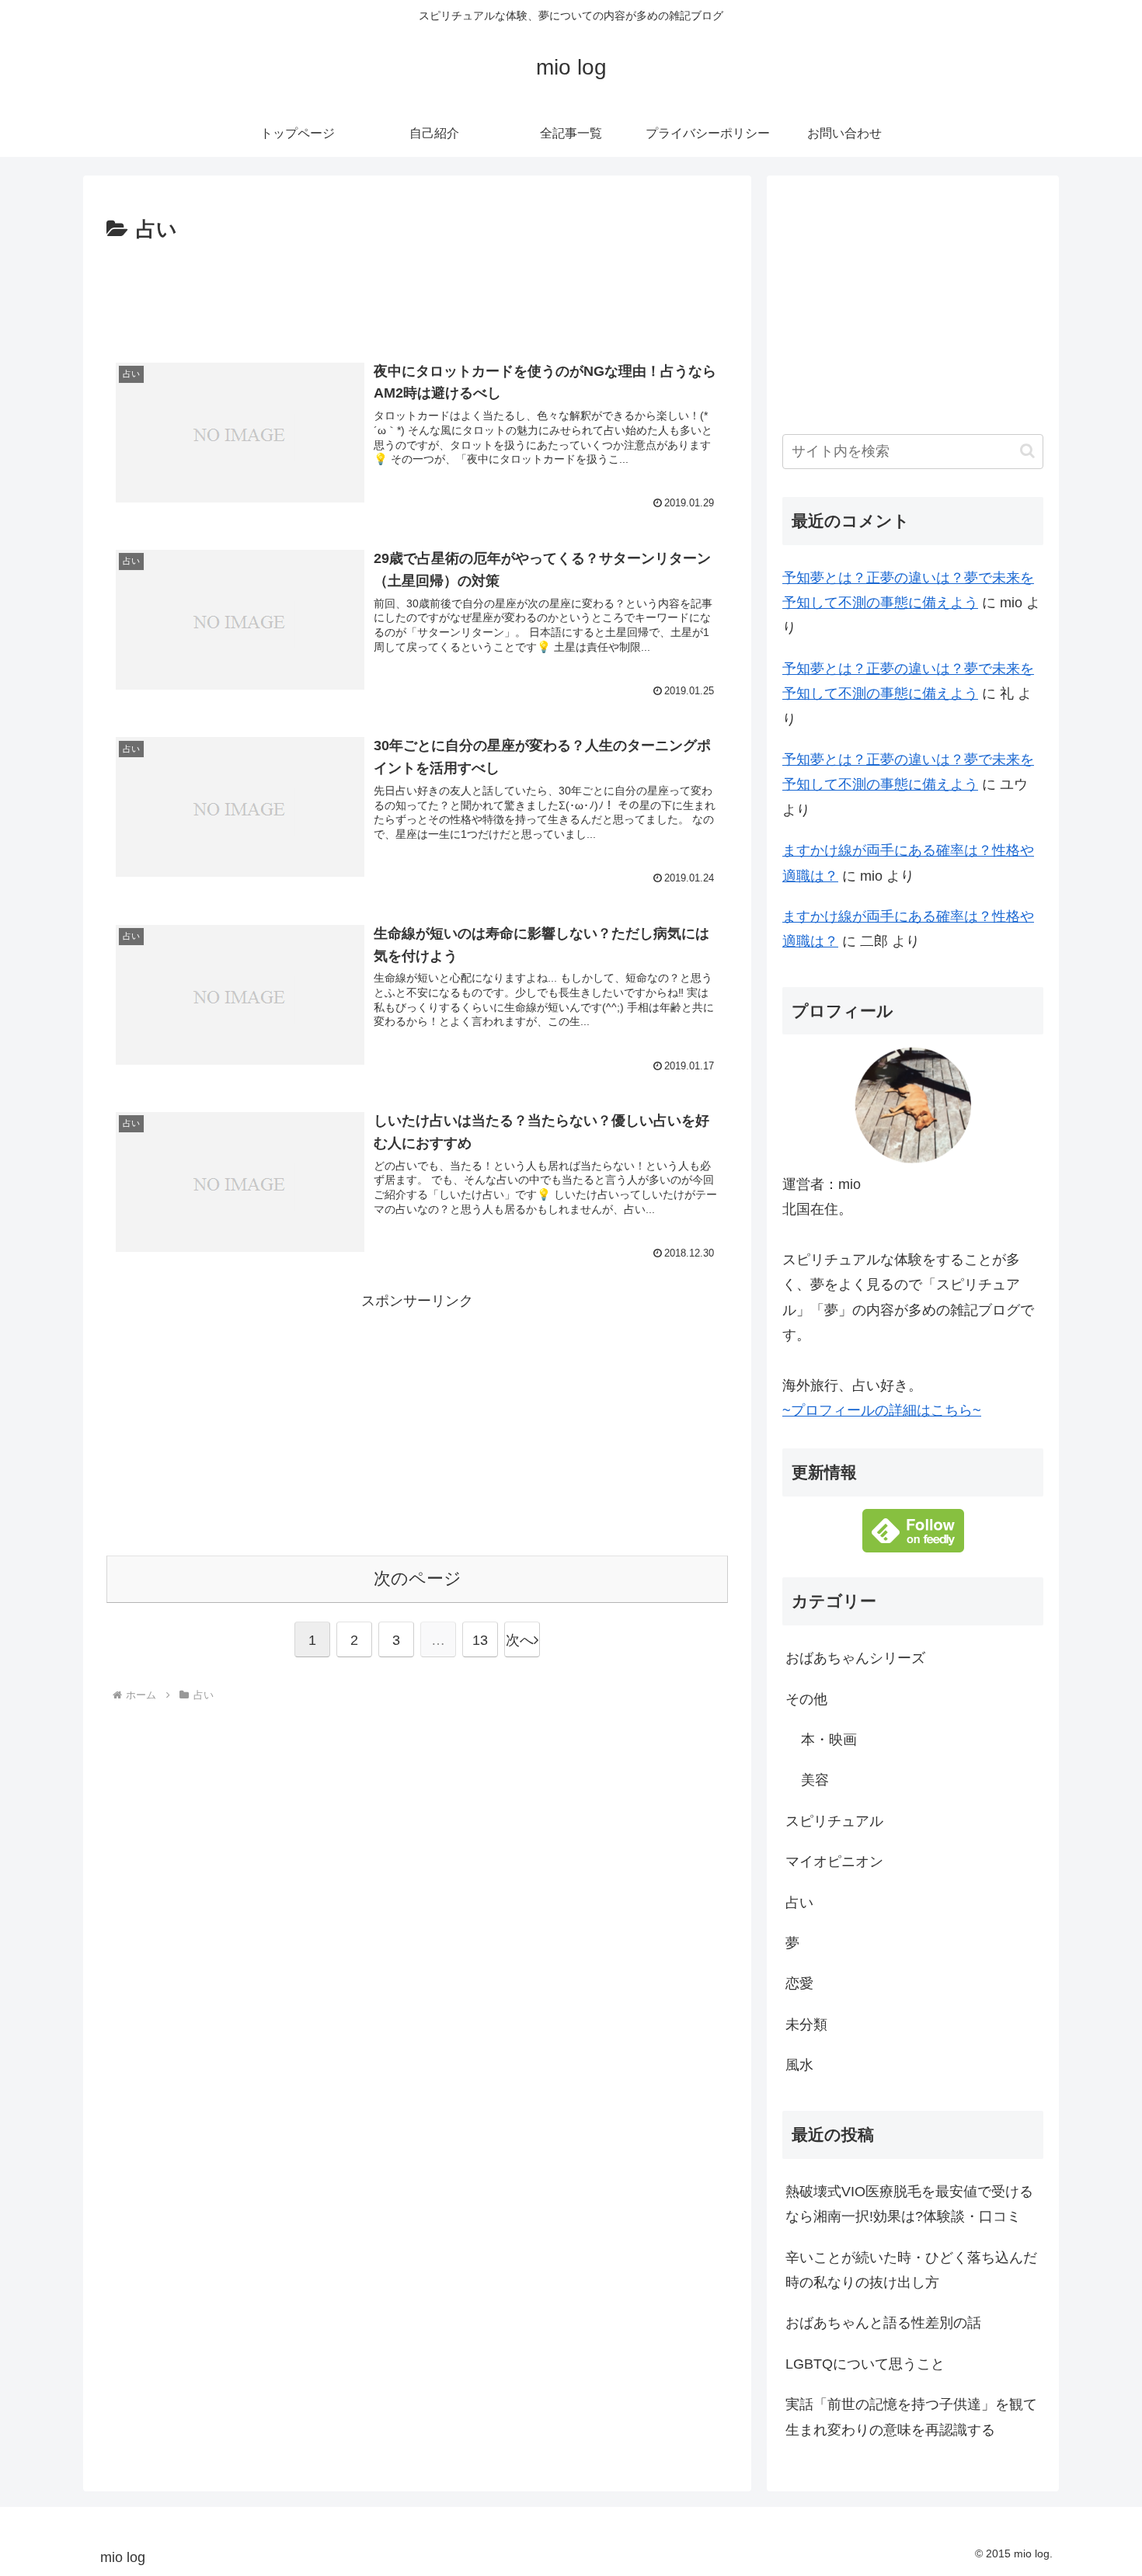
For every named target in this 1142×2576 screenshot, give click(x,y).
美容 (815, 1781)
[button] (1027, 451)
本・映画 (829, 1740)
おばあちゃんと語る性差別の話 (883, 2324)
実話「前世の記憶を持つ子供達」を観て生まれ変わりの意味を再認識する (911, 2418)
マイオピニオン (834, 1862)
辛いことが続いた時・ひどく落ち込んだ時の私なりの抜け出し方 (911, 2270)
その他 (806, 1699)
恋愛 (799, 1984)
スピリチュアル (834, 1821)
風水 (799, 2066)
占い (799, 1903)
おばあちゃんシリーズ (855, 1659)
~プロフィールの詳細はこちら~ (882, 1411)
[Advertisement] (417, 290)
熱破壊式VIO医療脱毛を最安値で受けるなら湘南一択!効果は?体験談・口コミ (909, 2205)
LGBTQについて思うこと (865, 2364)
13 (480, 1640)
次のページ (418, 1578)
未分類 (806, 2025)
